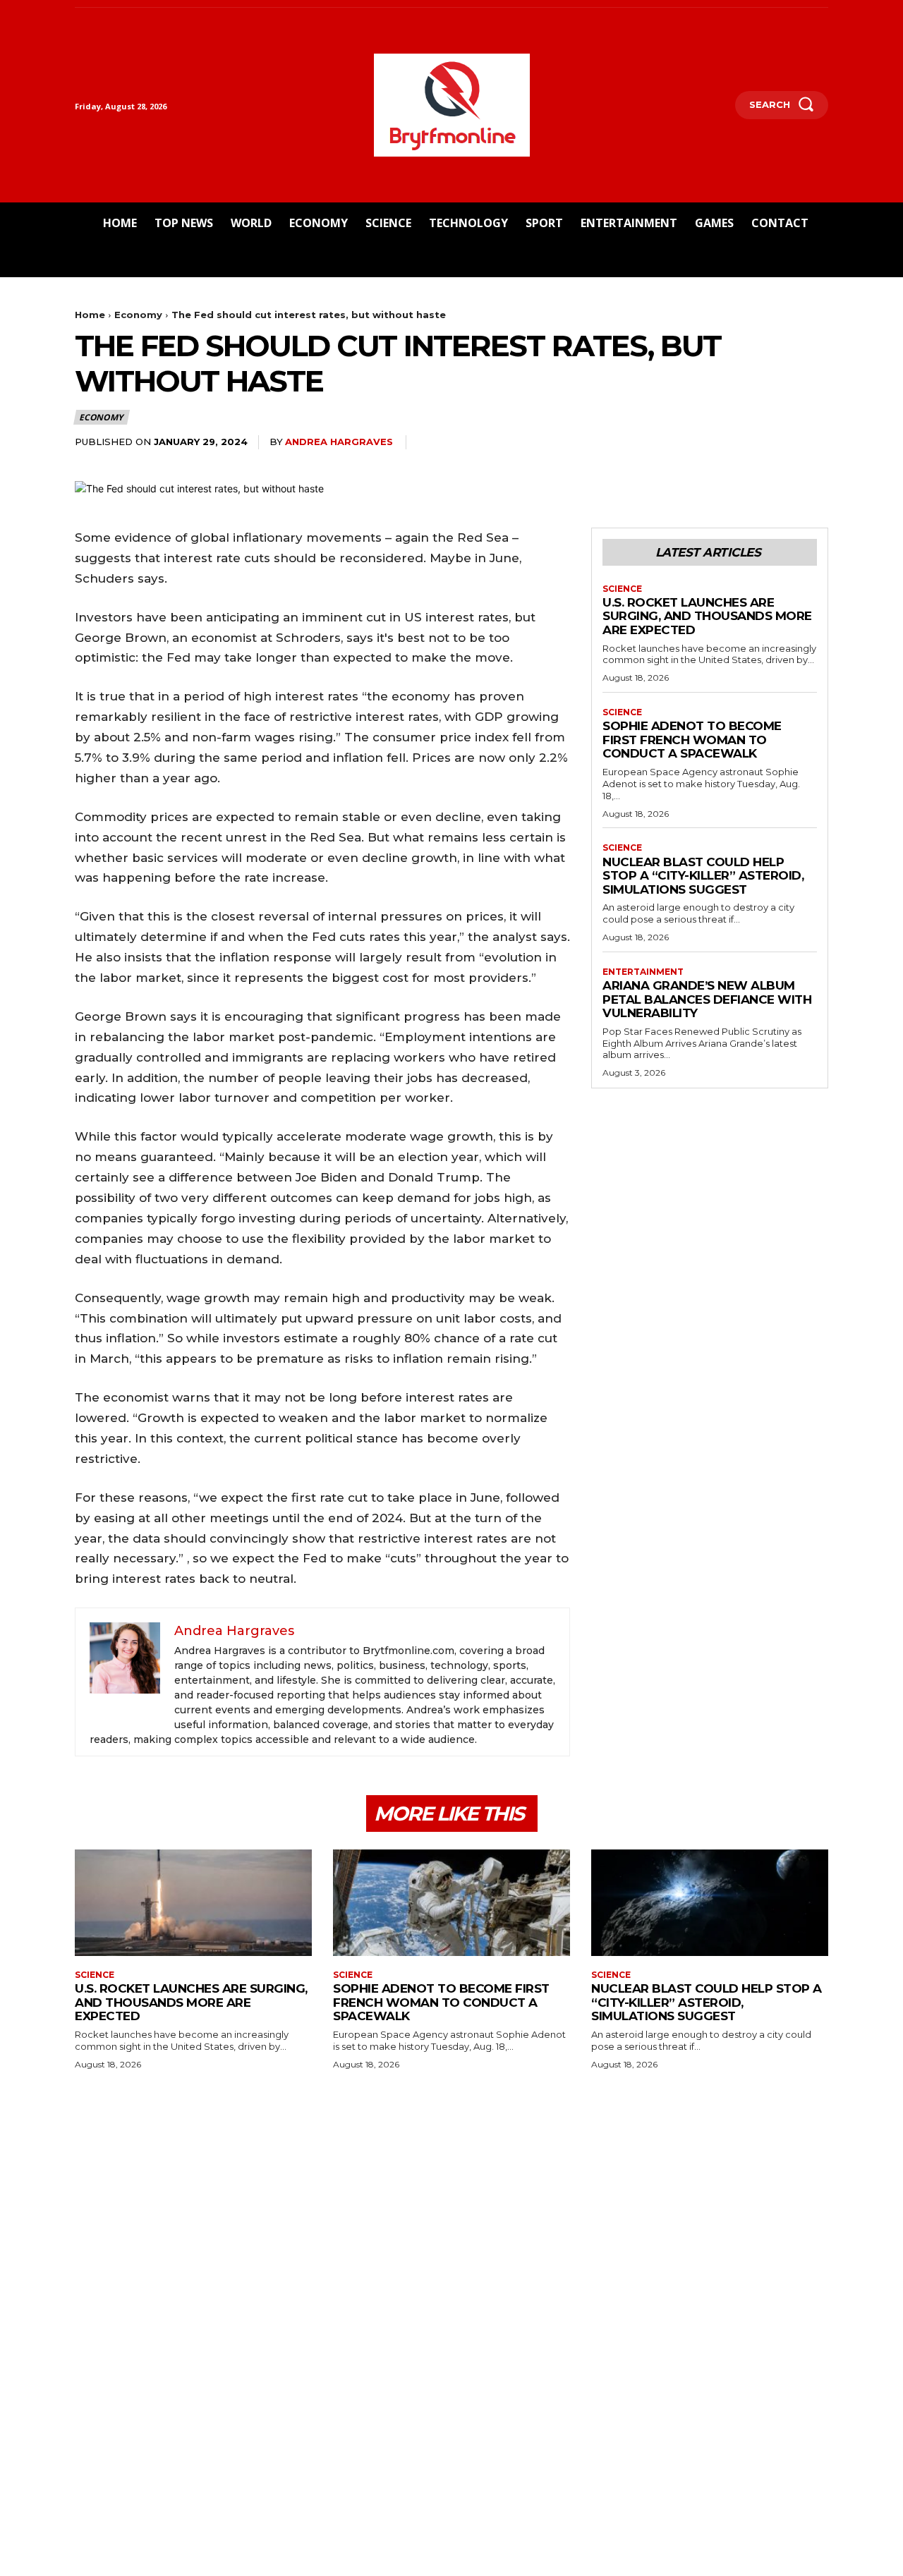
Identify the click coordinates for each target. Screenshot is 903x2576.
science (622, 589)
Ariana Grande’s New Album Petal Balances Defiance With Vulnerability (707, 999)
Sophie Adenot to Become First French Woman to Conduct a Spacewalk (692, 740)
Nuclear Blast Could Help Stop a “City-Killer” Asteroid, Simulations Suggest (703, 876)
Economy (138, 315)
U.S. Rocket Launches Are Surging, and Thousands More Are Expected (707, 616)
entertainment (643, 972)
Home (90, 315)
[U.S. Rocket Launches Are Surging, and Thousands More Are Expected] (193, 1903)
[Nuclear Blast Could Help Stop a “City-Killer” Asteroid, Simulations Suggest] (710, 1903)
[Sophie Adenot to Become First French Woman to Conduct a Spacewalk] (451, 1903)
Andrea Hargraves (339, 442)
